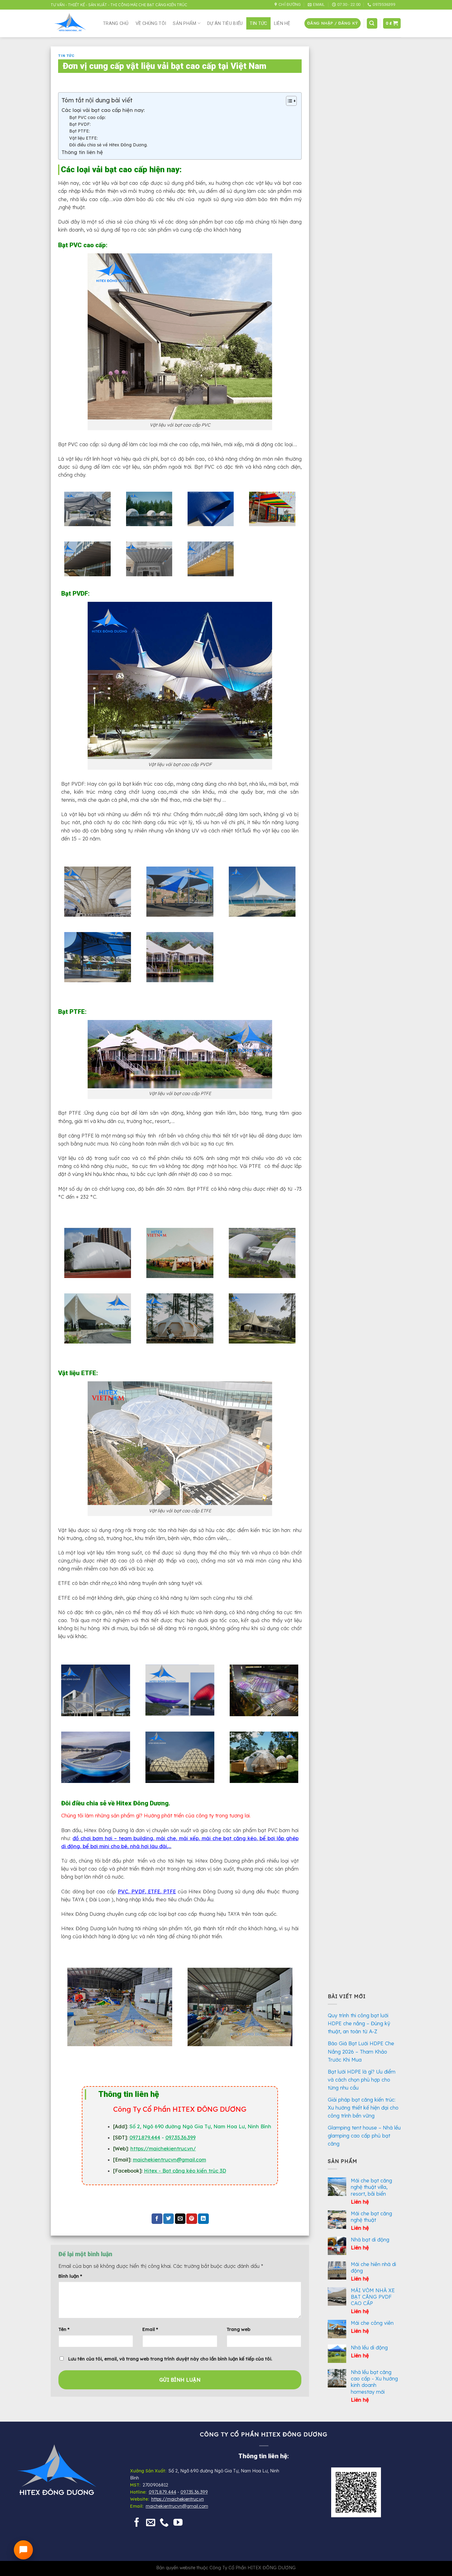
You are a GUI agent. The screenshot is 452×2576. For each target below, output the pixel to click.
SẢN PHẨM (184, 23)
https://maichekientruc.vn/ (163, 2149)
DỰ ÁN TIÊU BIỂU (225, 23)
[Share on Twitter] (169, 2219)
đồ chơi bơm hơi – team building (113, 1838)
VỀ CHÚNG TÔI (151, 23)
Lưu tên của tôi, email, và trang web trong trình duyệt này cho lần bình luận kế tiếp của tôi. (170, 2359)
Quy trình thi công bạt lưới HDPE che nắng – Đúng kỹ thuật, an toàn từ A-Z (359, 2023)
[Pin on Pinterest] (192, 2219)
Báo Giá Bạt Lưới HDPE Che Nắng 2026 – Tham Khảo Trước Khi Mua (361, 2051)
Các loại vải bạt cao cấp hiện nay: (103, 110)
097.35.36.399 (180, 2137)
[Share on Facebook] (157, 2219)
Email (150, 2329)
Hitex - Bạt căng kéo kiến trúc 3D (185, 2171)
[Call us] (164, 2523)
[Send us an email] (151, 2523)
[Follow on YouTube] (178, 2523)
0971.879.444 (145, 2137)
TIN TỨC (258, 23)
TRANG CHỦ (116, 23)
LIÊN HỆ (282, 23)
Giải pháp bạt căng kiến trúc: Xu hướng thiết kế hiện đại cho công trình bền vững (363, 2108)
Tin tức (66, 56)
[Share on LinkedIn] (203, 2219)
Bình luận (70, 2276)
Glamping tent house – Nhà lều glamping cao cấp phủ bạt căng (364, 2136)
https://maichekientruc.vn (178, 2499)
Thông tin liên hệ (82, 152)
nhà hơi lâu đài (148, 1846)
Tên (64, 2329)
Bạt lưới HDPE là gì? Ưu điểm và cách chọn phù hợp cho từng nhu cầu (362, 2080)
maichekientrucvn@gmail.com (177, 2506)
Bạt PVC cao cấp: (87, 117)
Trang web (238, 2329)
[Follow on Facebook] (137, 2523)
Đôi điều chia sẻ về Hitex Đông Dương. (108, 145)
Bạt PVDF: (81, 124)
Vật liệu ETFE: (83, 138)
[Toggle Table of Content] (288, 101)
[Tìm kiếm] (372, 23)
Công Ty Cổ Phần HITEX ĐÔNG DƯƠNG (253, 2568)
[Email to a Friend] (180, 2219)
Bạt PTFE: (79, 131)
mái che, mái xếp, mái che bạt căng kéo (206, 1838)
